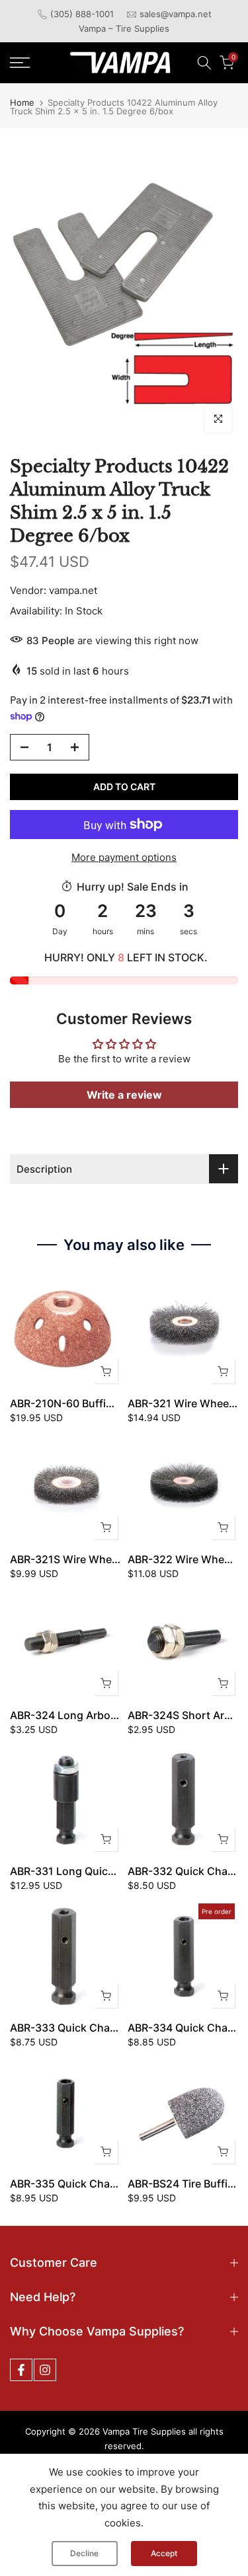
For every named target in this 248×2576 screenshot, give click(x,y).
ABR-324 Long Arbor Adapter (84, 1715)
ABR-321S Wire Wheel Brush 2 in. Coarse (113, 1559)
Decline (84, 2553)
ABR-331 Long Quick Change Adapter (104, 1871)
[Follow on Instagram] (45, 2370)
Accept (164, 2553)
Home (22, 103)
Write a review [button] (124, 1095)
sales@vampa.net (176, 14)
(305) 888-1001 (82, 14)
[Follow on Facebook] (21, 2370)
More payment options (124, 857)
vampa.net (73, 590)
